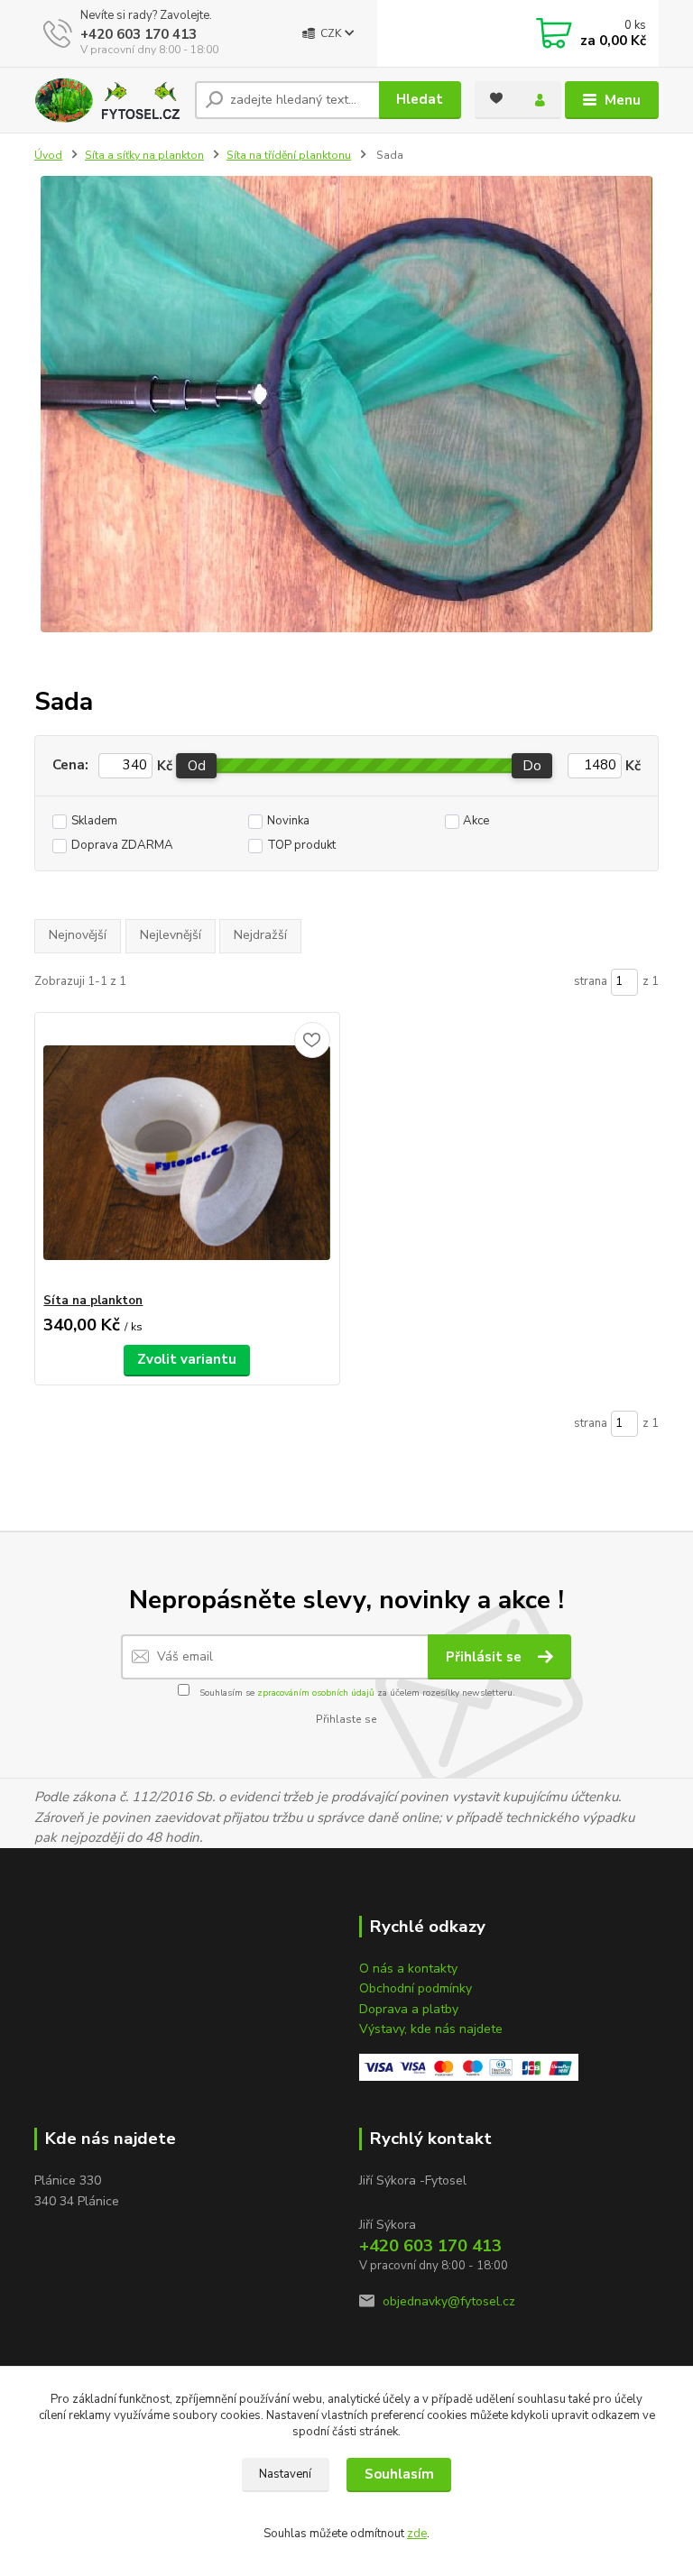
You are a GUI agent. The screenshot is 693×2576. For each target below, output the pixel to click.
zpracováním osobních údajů (316, 1693)
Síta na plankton (93, 1301)
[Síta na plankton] (187, 1153)
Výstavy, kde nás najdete (431, 2029)
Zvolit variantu (187, 1359)
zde (417, 2534)
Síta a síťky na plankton (144, 155)
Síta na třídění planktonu (289, 155)
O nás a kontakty (408, 1969)
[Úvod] (108, 100)
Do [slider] (533, 766)
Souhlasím (399, 2474)
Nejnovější (78, 935)
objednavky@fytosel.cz (449, 2301)
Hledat (420, 99)
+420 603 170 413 (139, 34)
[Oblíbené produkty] (496, 98)
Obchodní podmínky (416, 1988)
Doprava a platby (409, 2009)
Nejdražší (260, 935)
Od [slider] (197, 766)
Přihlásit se (485, 1657)
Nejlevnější (171, 935)
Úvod (48, 155)
